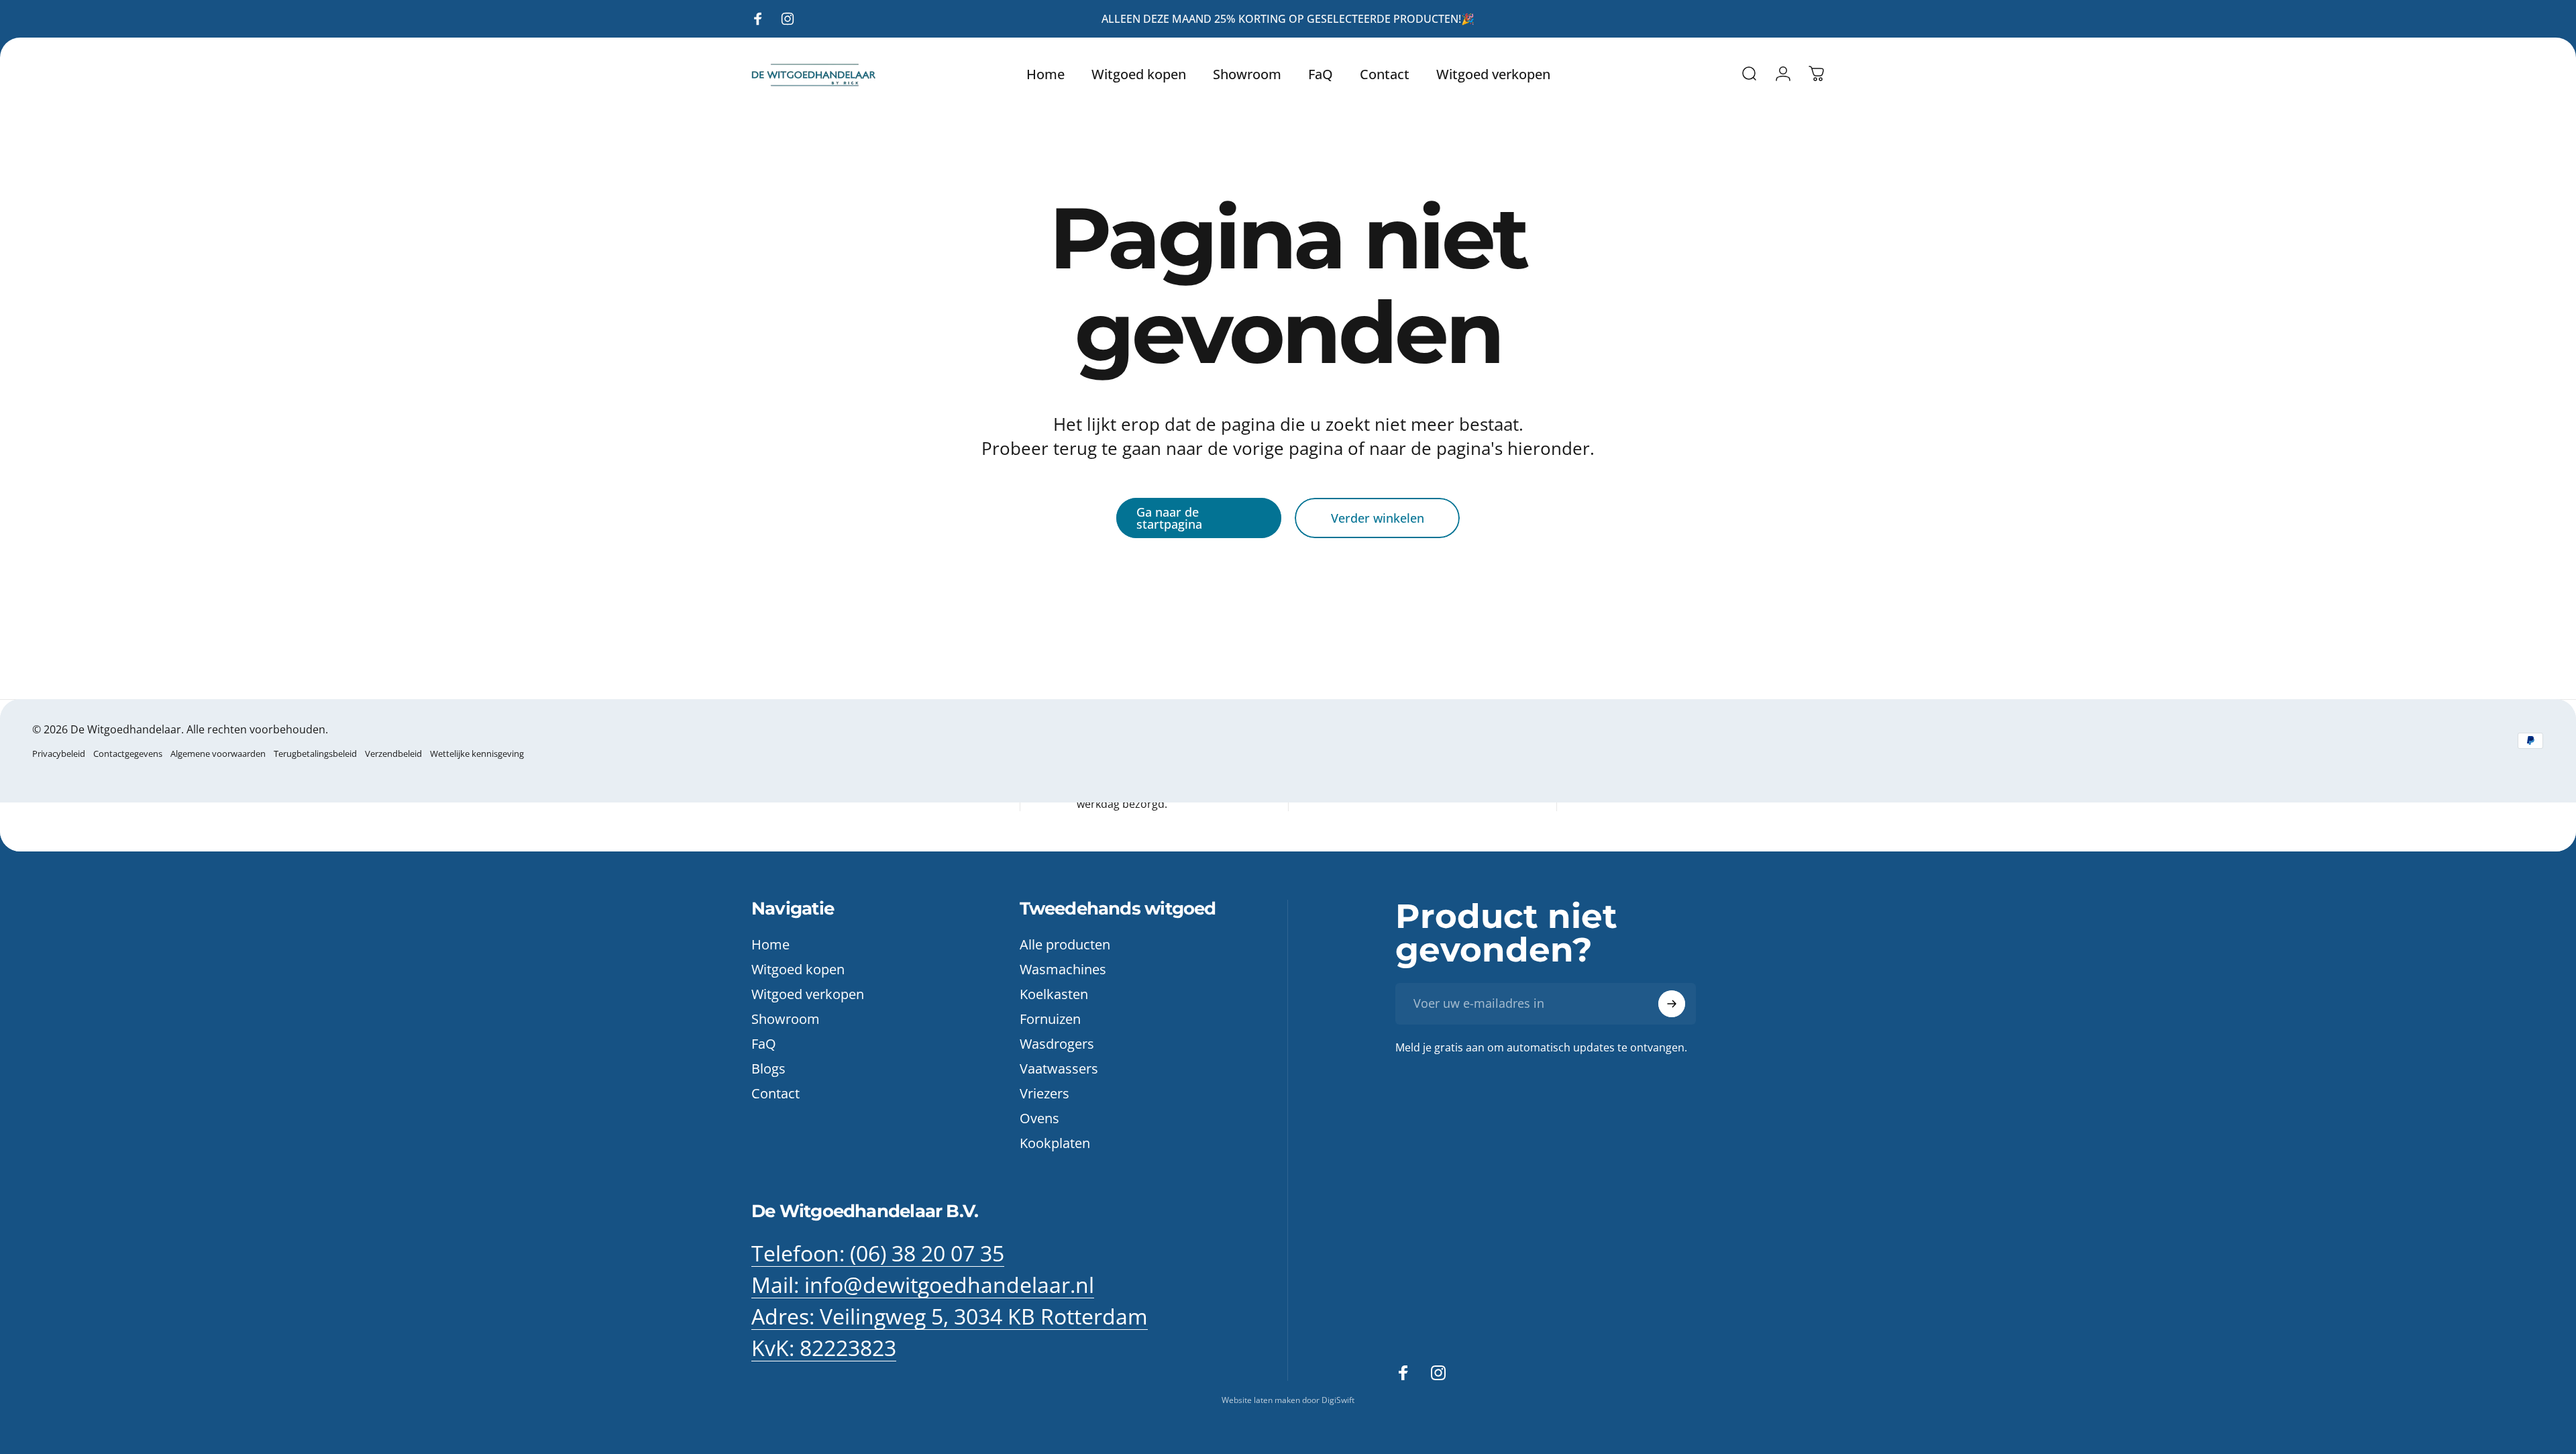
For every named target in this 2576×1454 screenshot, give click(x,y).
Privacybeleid (59, 754)
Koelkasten (1054, 994)
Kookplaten (1055, 1143)
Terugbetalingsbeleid (315, 754)
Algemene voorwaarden (218, 754)
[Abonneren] (1672, 1004)
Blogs (768, 1069)
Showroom (786, 1019)
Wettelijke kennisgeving (477, 754)
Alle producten (1065, 944)
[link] (950, 1316)
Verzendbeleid (393, 754)
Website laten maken (1262, 1400)
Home (770, 944)
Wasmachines (1063, 969)
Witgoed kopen (798, 969)
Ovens (1039, 1118)
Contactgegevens (128, 754)
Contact (775, 1093)
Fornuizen (1050, 1019)
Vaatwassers (1059, 1069)
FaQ (764, 1044)
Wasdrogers (1057, 1044)
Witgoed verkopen (808, 994)
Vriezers (1044, 1093)
